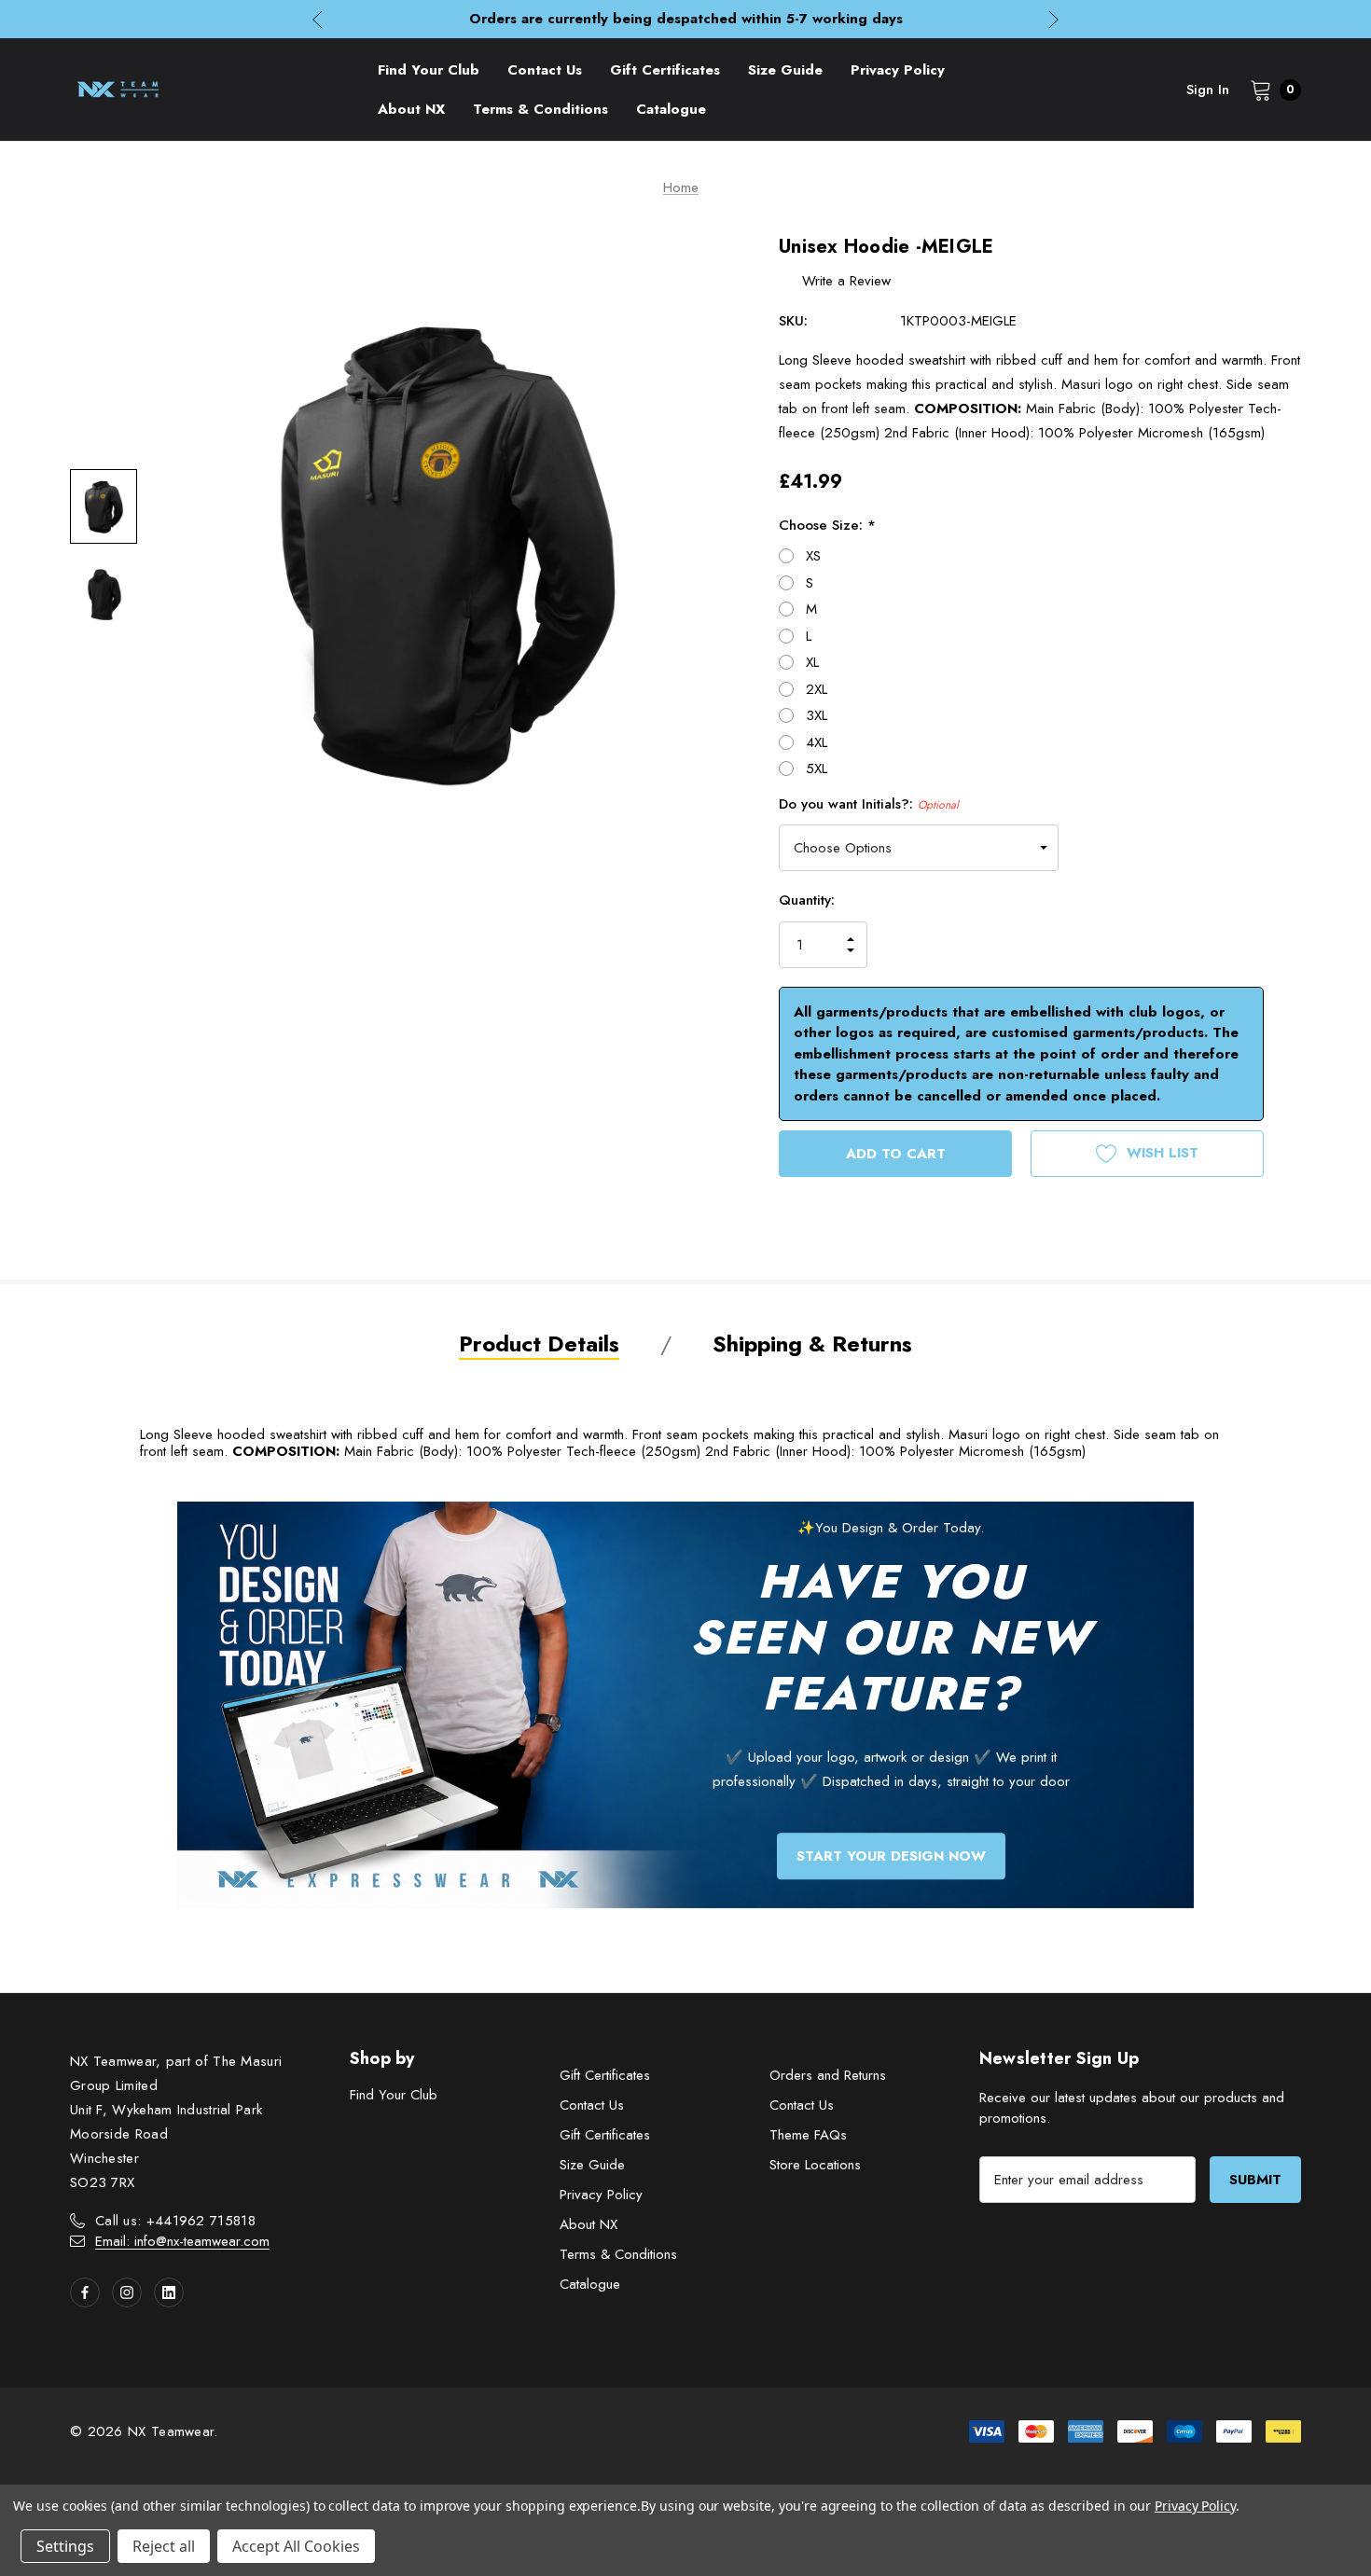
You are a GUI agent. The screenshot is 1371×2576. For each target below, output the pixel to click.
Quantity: (807, 900)
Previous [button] (318, 19)
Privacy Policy (601, 2195)
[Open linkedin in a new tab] (169, 2292)
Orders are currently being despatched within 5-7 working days (686, 19)
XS (813, 556)
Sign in (1208, 90)
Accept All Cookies (296, 2546)
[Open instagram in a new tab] (127, 2292)
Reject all (164, 2546)
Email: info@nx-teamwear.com (182, 2241)
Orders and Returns (828, 2075)
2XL (817, 689)
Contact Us (592, 2105)
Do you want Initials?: (869, 804)
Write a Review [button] (846, 281)
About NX (589, 2224)
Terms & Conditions (618, 2254)
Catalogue (590, 2284)
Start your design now (891, 1856)
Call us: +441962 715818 (175, 2221)
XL (812, 662)
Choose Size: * (827, 525)
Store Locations (815, 2165)
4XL (817, 742)
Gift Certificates (605, 2075)
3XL (817, 715)
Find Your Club (394, 2095)
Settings (65, 2546)
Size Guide (592, 2165)
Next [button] (1053, 19)
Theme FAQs (808, 2135)
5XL (817, 769)
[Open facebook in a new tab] (85, 2292)
